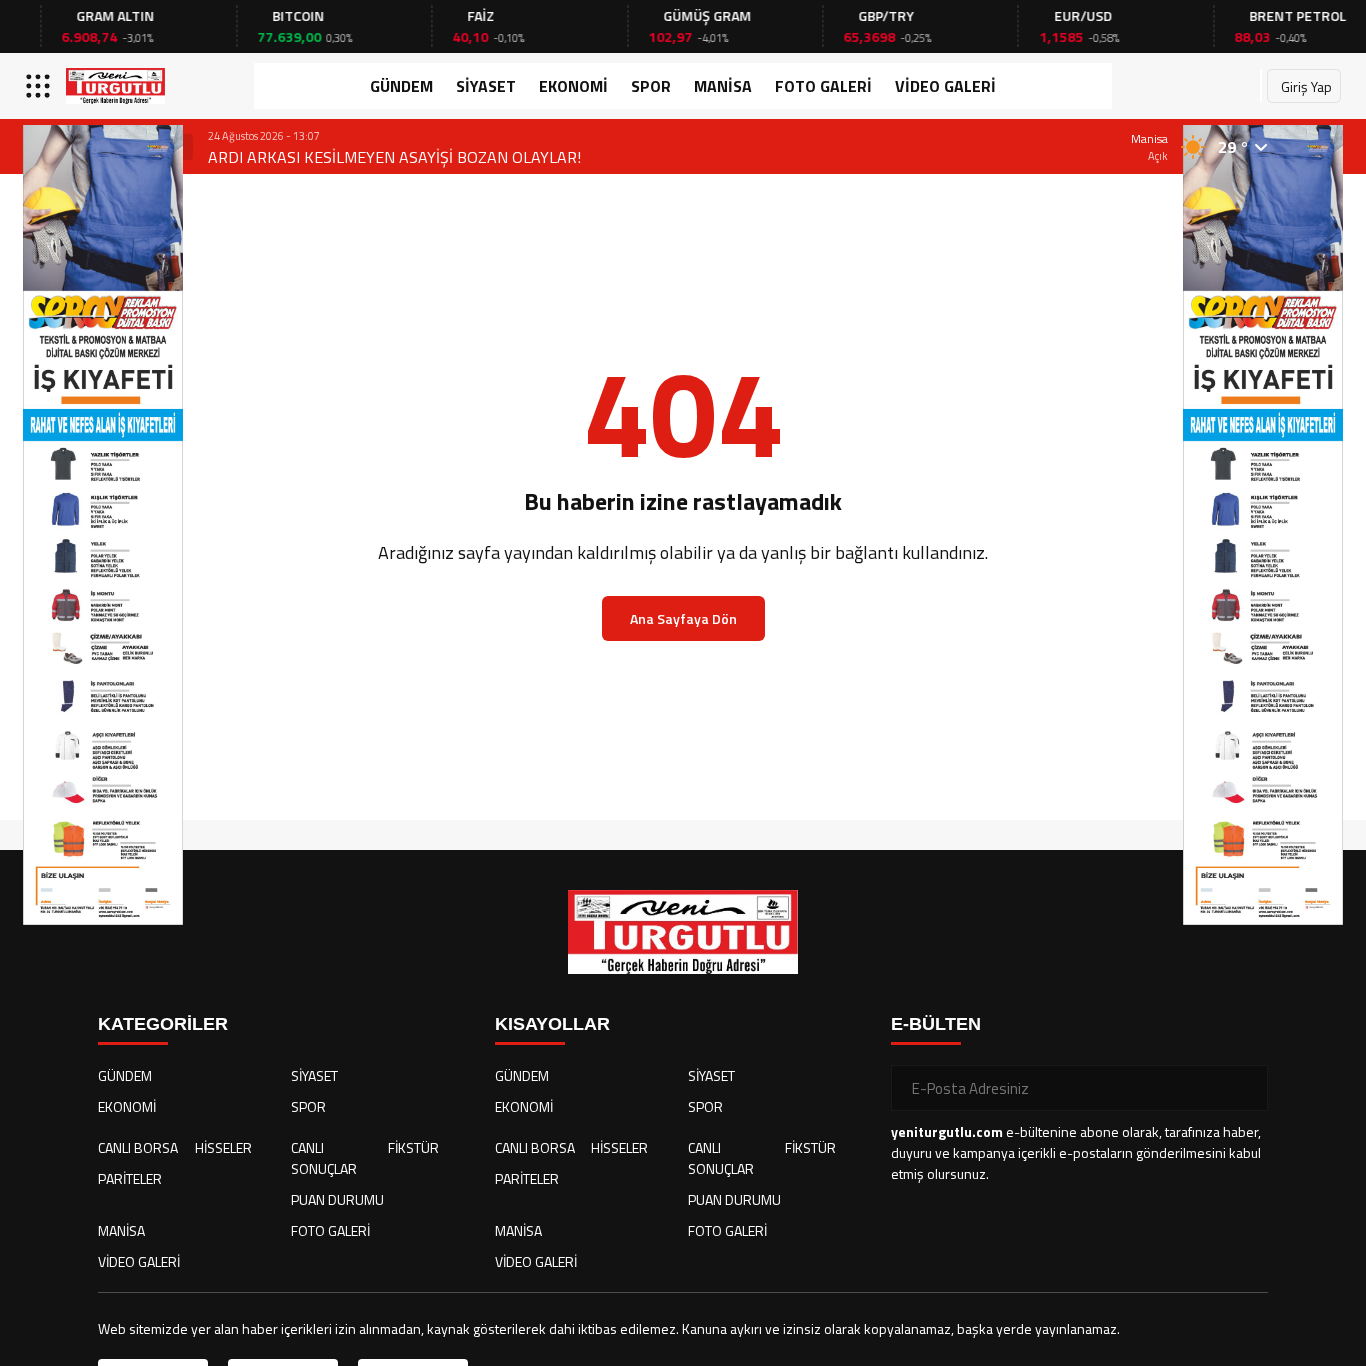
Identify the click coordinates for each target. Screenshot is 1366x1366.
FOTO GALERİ (823, 86)
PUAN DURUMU (337, 1199)
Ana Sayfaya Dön (683, 618)
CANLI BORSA (138, 1147)
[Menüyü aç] (40, 86)
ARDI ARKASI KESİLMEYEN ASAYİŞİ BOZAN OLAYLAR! (394, 157)
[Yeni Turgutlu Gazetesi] (115, 86)
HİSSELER (223, 1147)
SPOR (651, 86)
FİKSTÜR (413, 1147)
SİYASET (486, 86)
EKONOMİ (573, 86)
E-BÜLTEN (936, 1024)
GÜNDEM (401, 86)
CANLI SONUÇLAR (324, 1158)
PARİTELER (130, 1178)
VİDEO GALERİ (945, 86)
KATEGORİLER (163, 1024)
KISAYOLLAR (552, 1024)
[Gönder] (1245, 1088)
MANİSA (723, 86)
